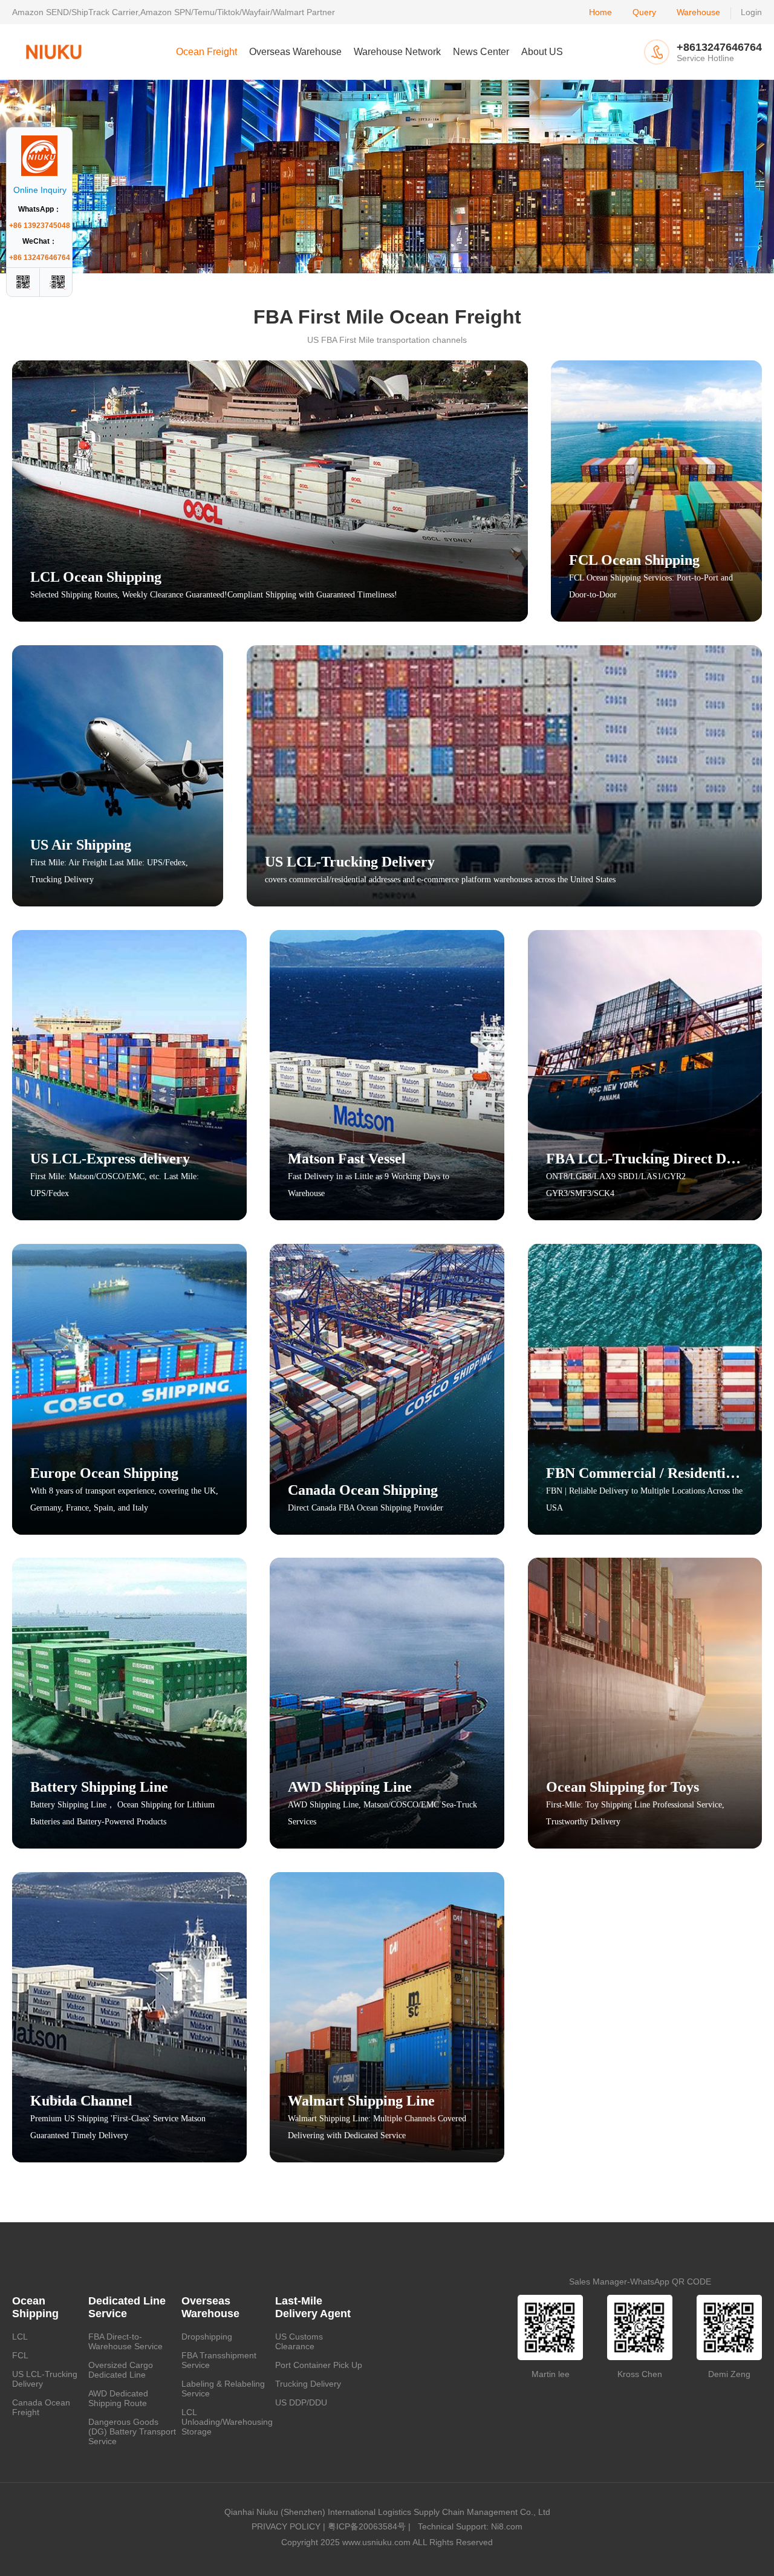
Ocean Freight (207, 52)
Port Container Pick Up (319, 2365)
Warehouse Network (397, 52)
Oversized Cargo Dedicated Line (121, 2370)
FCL (20, 2355)
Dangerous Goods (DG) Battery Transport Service (132, 2431)
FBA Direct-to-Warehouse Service (125, 2341)
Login (751, 12)
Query (644, 12)
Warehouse (698, 12)
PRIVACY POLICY (286, 2526)
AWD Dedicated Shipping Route (118, 2398)
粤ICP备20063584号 (367, 2526)
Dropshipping (207, 2337)
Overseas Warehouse (295, 52)
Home (600, 12)
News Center (481, 52)
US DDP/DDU (301, 2402)
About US (542, 52)
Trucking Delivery (308, 2384)
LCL (20, 2337)
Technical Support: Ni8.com (468, 2526)
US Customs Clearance (299, 2341)
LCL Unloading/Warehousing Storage (227, 2422)
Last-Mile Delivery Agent (313, 2307)
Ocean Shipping (35, 2307)
